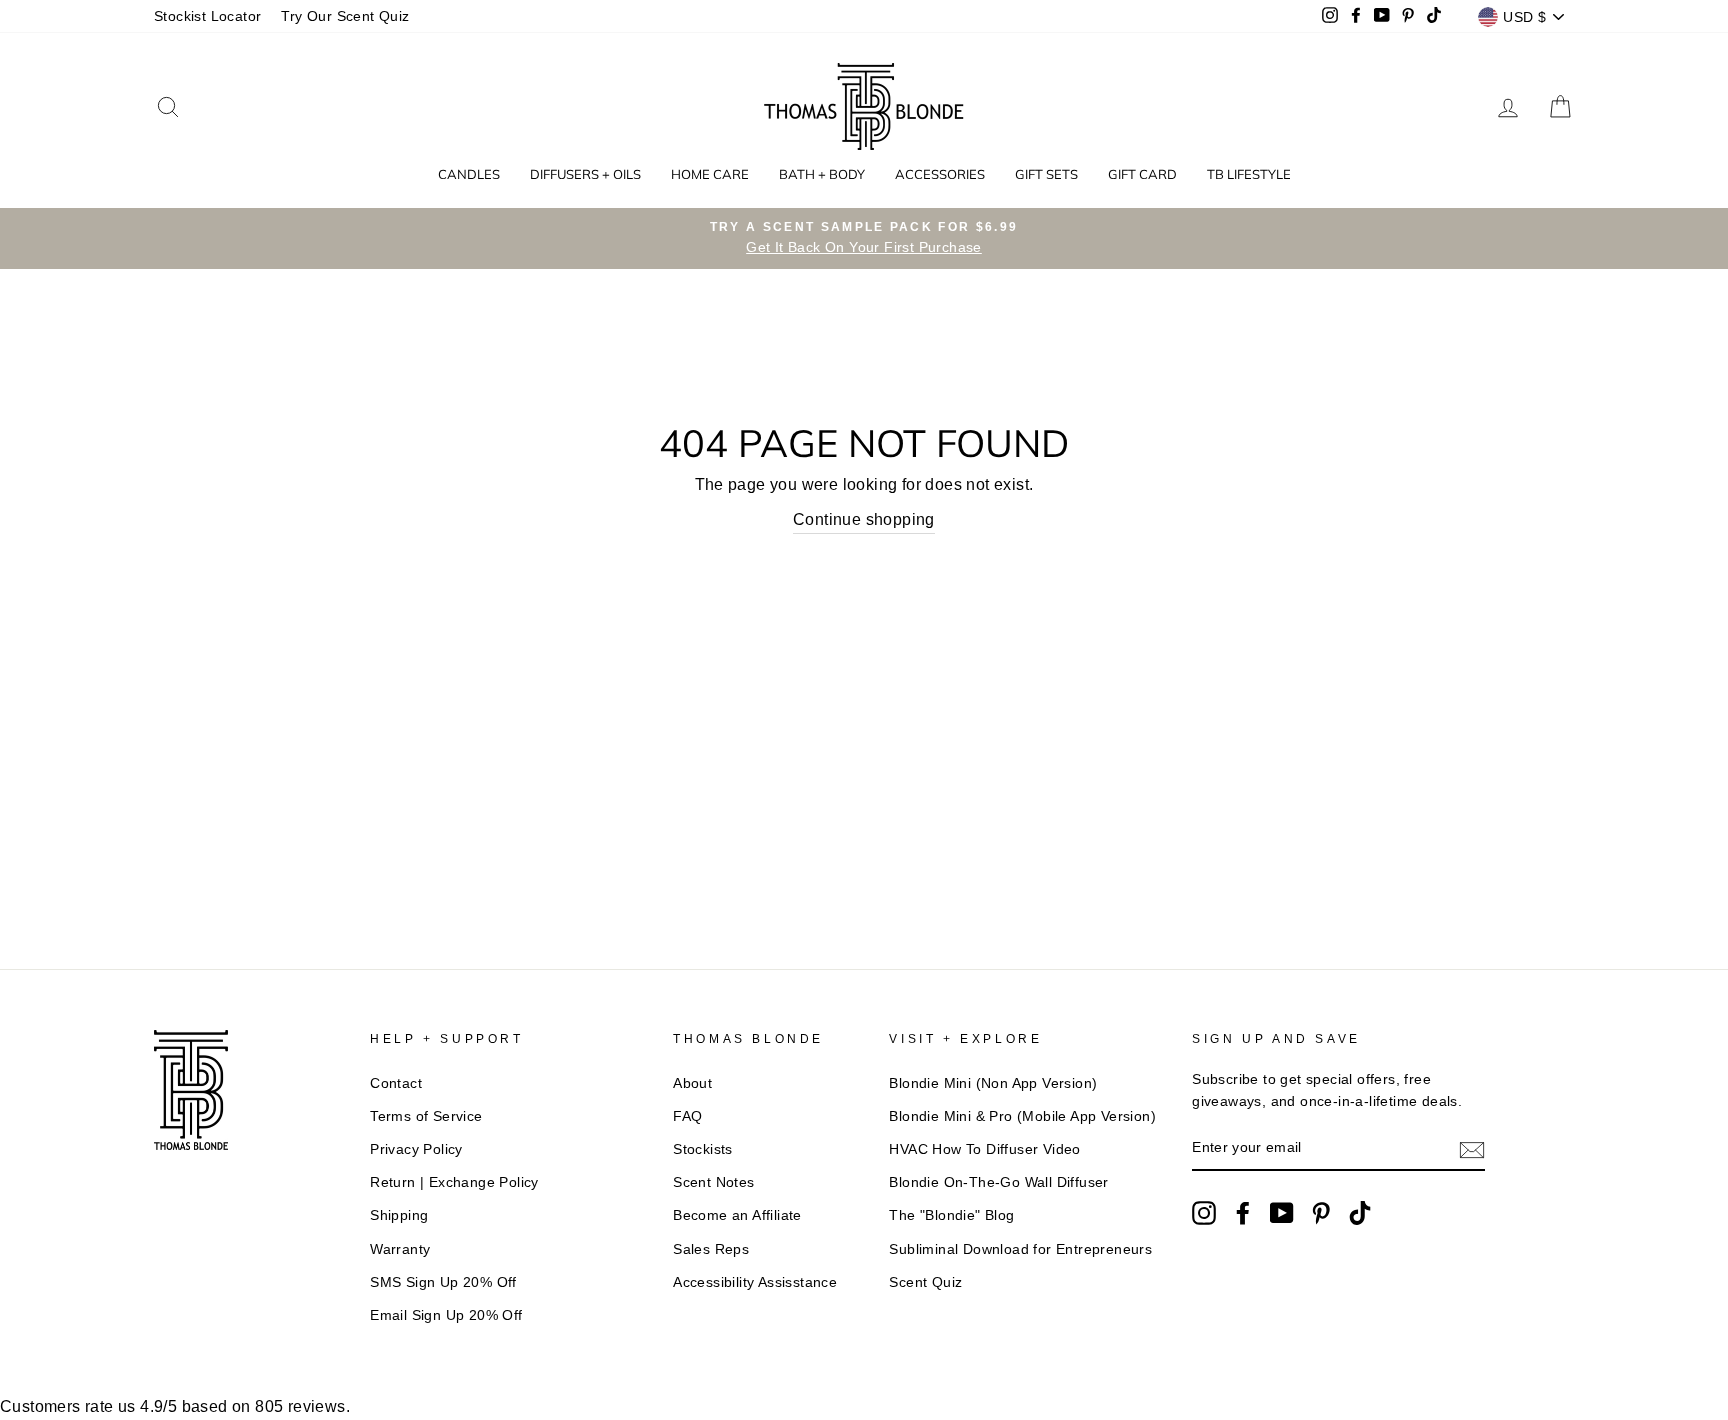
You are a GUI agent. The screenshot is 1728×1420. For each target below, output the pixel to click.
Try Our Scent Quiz (345, 16)
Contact (396, 1083)
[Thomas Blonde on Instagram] (1204, 1213)
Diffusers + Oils (585, 174)
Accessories (940, 174)
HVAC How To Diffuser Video (984, 1149)
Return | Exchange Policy (454, 1182)
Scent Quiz (925, 1282)
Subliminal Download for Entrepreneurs (1020, 1249)
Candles (469, 174)
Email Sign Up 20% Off (446, 1315)
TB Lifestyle (1249, 174)
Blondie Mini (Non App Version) (993, 1083)
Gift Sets (1046, 174)
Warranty (400, 1249)
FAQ (687, 1116)
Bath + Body (822, 174)
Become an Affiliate (737, 1215)
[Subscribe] (1472, 1149)
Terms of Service (426, 1116)
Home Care (710, 174)
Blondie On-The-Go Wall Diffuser (998, 1182)
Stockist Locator (207, 16)
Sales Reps (711, 1249)
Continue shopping (864, 519)
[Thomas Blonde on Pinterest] (1321, 1213)
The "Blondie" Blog (951, 1215)
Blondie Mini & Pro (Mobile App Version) (1022, 1116)
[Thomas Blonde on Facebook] (1243, 1213)
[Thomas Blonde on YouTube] (1282, 1213)
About (692, 1083)
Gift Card (1142, 174)
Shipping (399, 1215)
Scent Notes (713, 1182)
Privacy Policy (416, 1149)
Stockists (703, 1149)
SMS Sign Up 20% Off (443, 1282)
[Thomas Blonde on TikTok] (1360, 1213)
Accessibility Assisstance (755, 1282)
